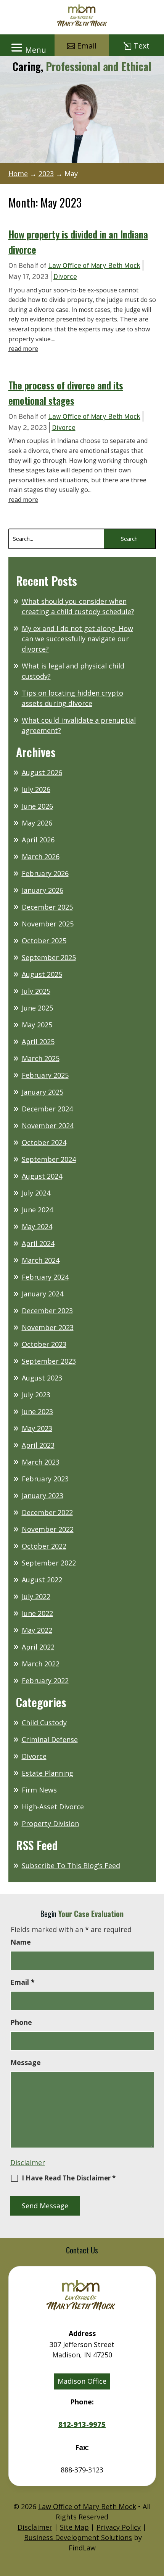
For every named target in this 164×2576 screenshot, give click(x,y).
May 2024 (37, 1226)
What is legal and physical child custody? (73, 671)
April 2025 (38, 1041)
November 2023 (48, 1327)
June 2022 (37, 1613)
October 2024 (44, 1142)
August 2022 (42, 1580)
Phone (21, 2022)
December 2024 (47, 1109)
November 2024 (48, 1126)
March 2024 (41, 1260)
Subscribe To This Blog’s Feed (71, 1865)
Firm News (39, 1790)
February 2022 (45, 1681)
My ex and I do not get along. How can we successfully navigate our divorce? (77, 639)
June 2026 (37, 806)
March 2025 (41, 1058)
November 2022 (48, 1529)
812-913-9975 (82, 2425)
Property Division (50, 1823)
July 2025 (36, 991)
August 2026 (42, 772)
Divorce (65, 277)
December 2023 (47, 1311)
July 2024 (36, 1193)
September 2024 (49, 1159)
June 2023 (37, 1411)
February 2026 (45, 873)
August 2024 (42, 1176)
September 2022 (49, 1563)
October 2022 (44, 1546)
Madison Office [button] (82, 2381)
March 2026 (41, 857)
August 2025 (42, 974)
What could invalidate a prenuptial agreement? (79, 725)
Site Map (74, 2527)
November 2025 (48, 924)
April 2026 (38, 840)
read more (23, 349)
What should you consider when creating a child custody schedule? (78, 606)
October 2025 (44, 941)
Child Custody (44, 1723)
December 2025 (47, 907)
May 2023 (37, 1428)
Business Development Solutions (78, 2537)
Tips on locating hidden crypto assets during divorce (72, 698)
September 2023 (49, 1361)
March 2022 (41, 1664)
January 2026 (43, 890)
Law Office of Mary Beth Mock (94, 266)
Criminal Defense (50, 1739)
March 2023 (41, 1462)
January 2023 (43, 1496)
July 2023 (36, 1395)
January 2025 (43, 1092)
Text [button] (141, 46)
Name (21, 1942)
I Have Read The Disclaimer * (69, 2178)
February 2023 (45, 1479)
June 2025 (37, 1008)
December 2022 (47, 1512)
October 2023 (44, 1344)
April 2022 (38, 1647)
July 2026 (36, 789)
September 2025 (49, 957)
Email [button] (87, 46)
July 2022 (36, 1596)
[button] (27, 47)
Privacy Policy (119, 2527)
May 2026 (37, 823)
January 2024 (43, 1294)
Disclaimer (28, 2162)
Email (23, 1982)
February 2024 (45, 1277)
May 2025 (37, 1025)
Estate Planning (47, 1773)
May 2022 (37, 1630)
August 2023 (42, 1378)
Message (26, 2062)
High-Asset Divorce (53, 1807)
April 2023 (38, 1445)
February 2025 (45, 1075)
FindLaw (82, 2548)
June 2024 (37, 1210)
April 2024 (38, 1243)
